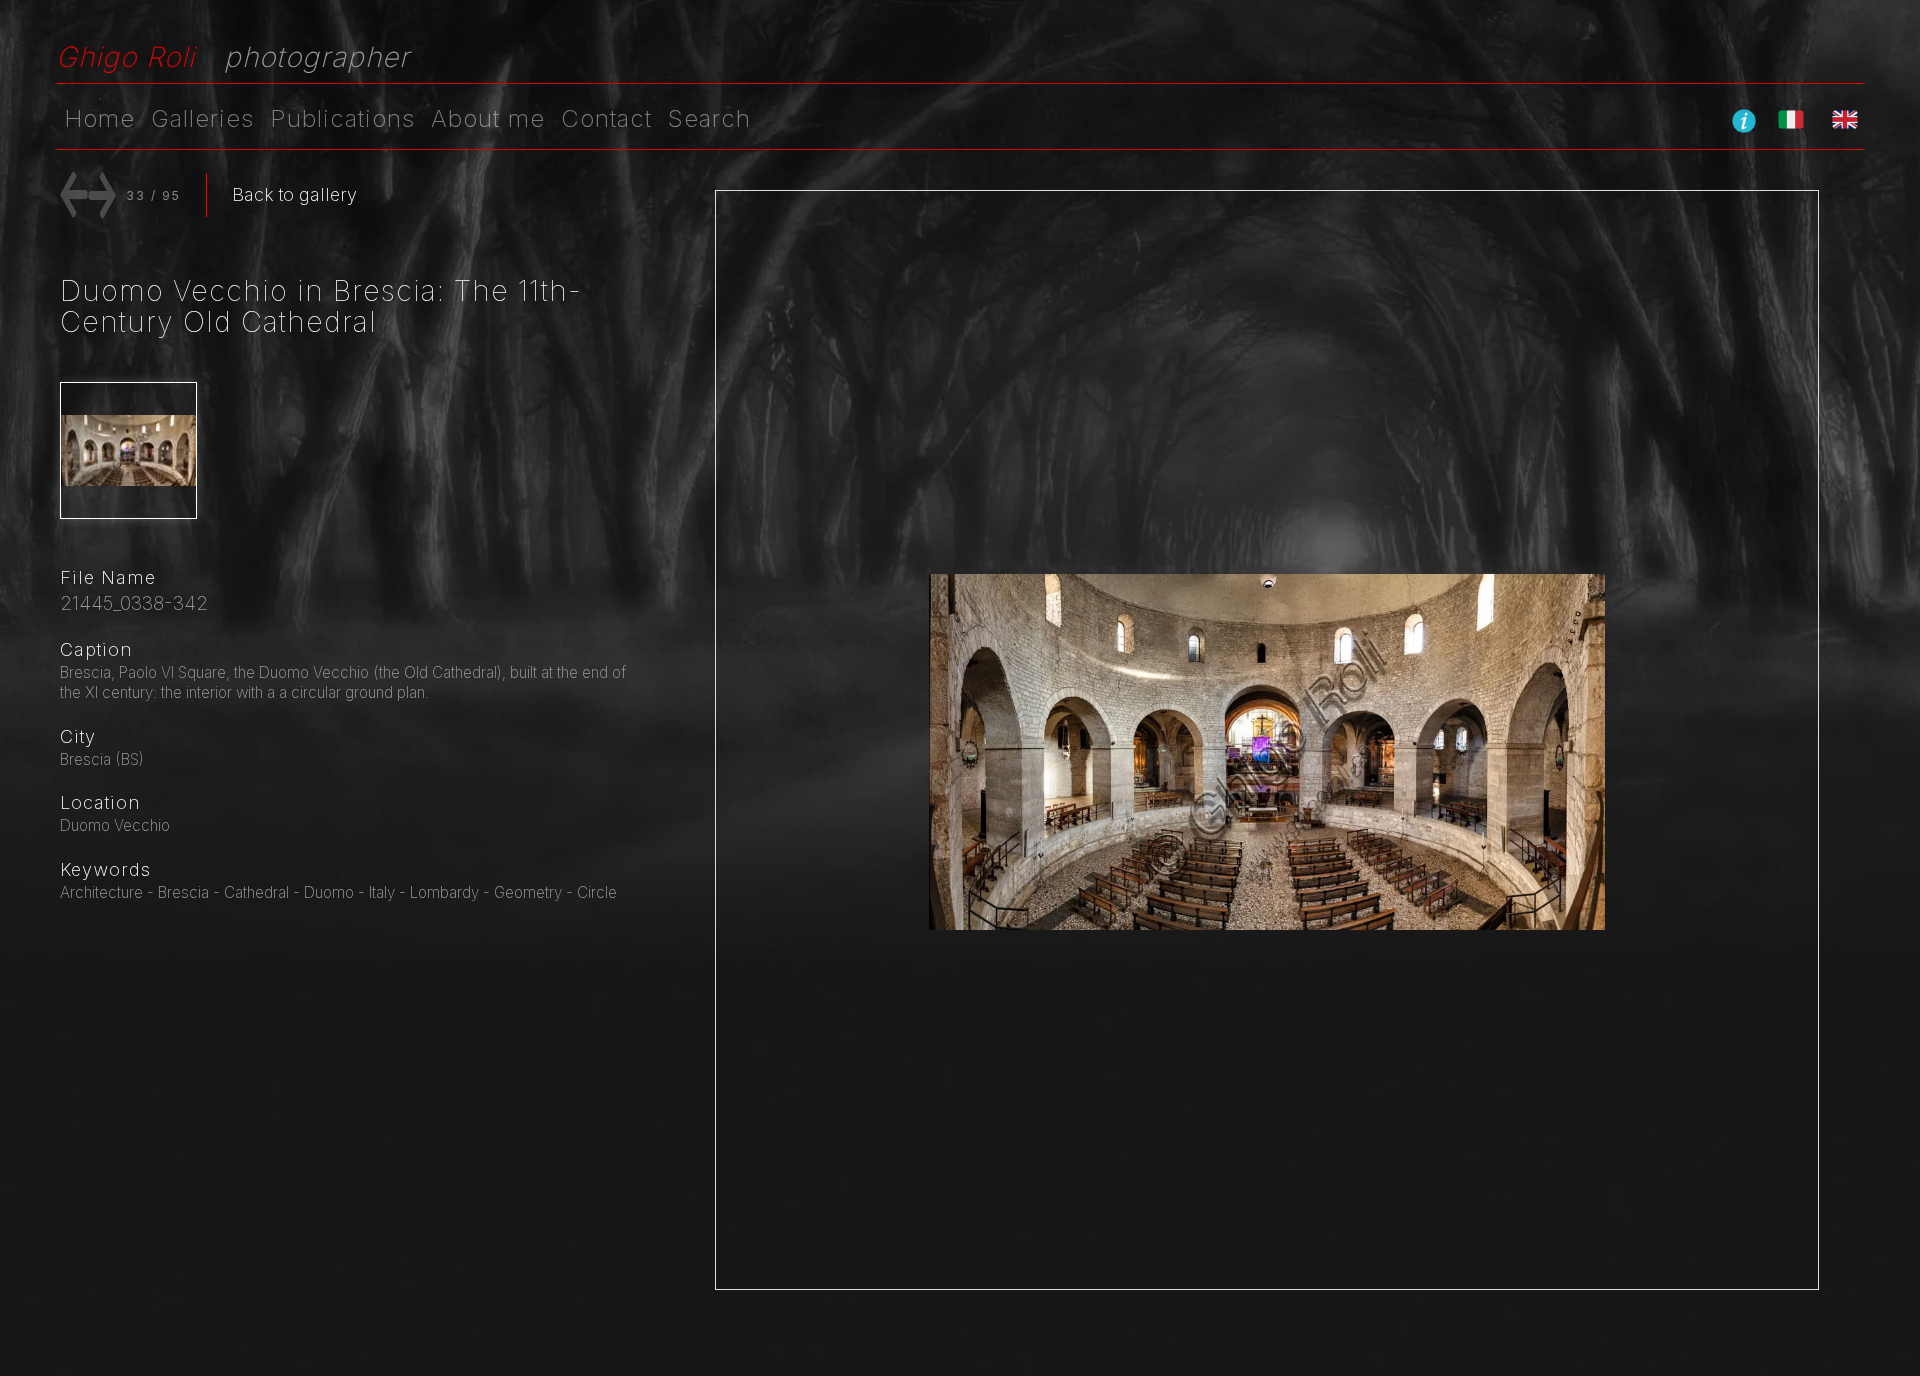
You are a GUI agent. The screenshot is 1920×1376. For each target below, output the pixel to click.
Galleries (202, 118)
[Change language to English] (1845, 119)
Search (709, 118)
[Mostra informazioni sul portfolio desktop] (1744, 120)
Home (99, 118)
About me (488, 118)
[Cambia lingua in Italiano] (1791, 119)
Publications (342, 118)
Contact (606, 118)
